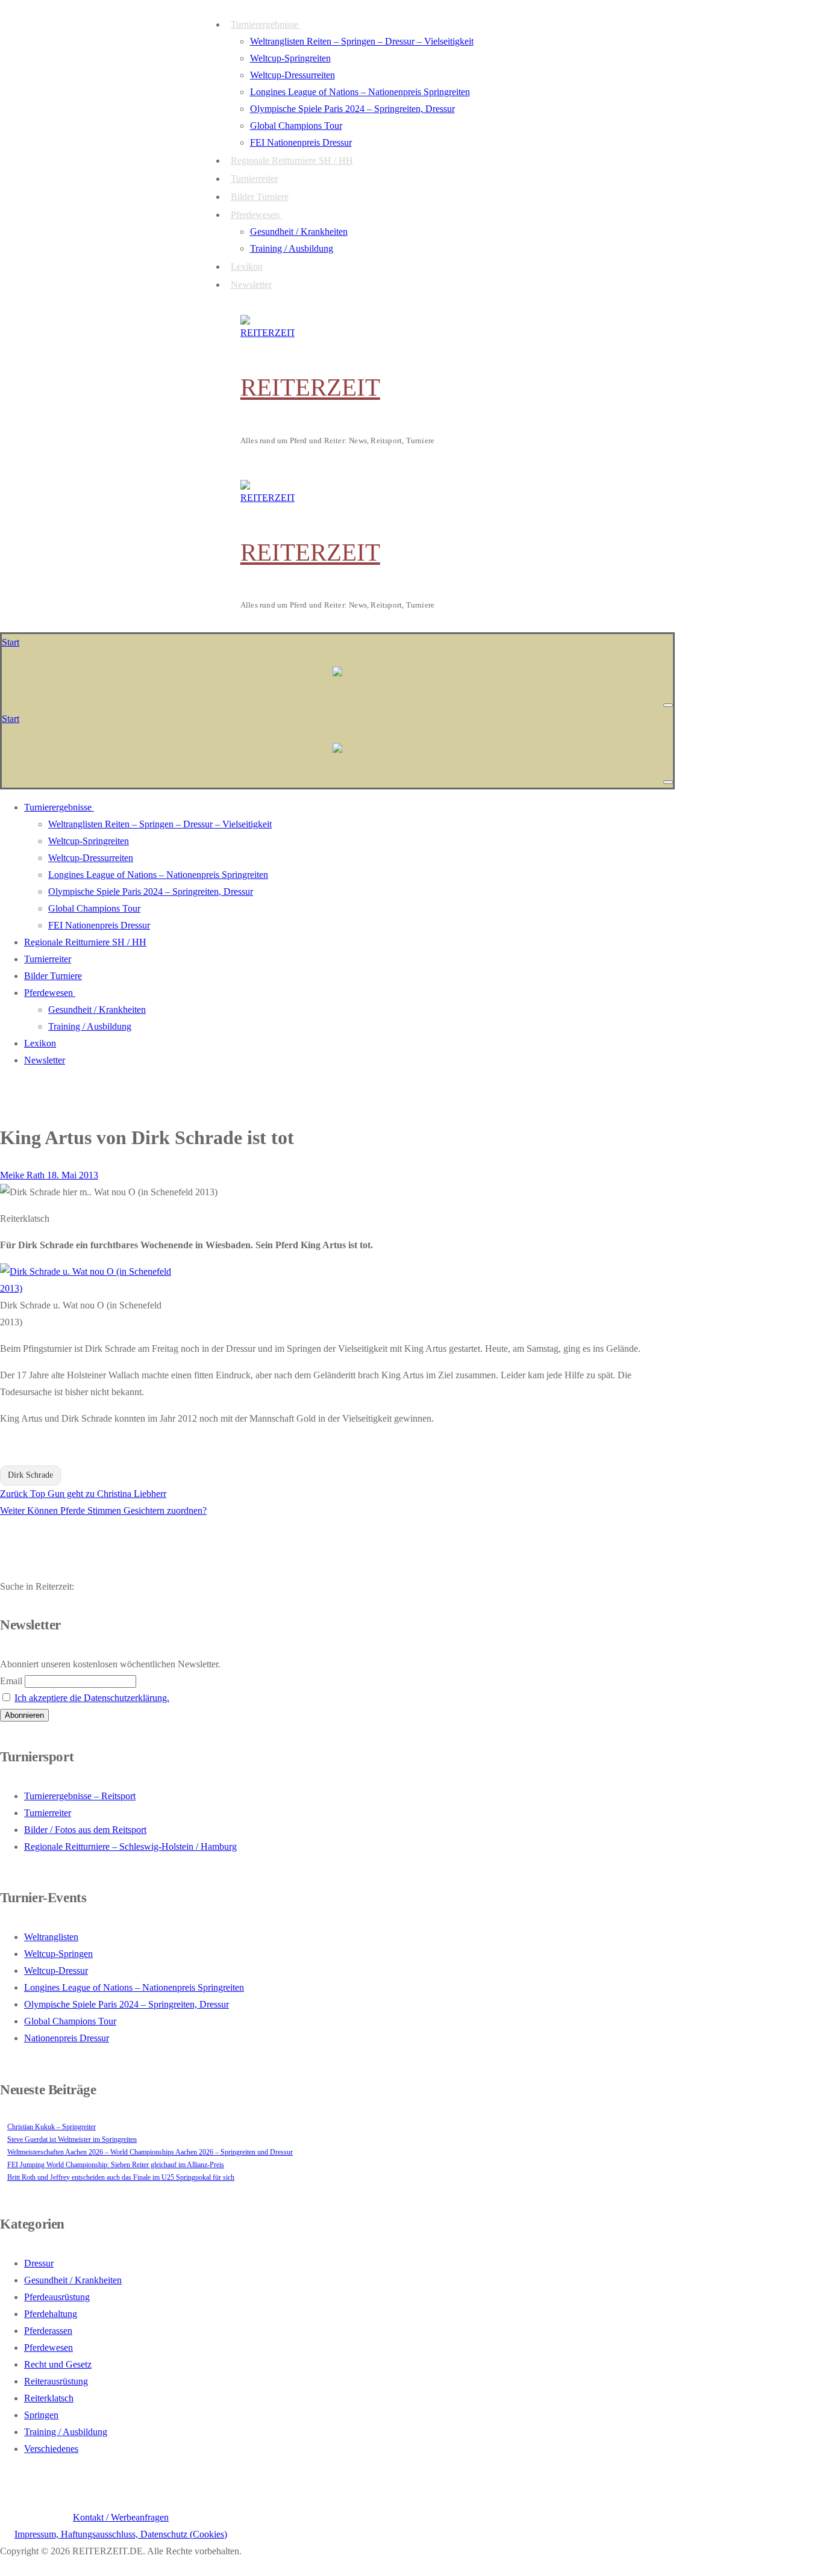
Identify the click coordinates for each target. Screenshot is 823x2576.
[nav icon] (668, 705)
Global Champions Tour (70, 2021)
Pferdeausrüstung (57, 2297)
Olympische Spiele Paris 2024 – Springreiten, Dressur (127, 2004)
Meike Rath (22, 1175)
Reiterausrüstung (56, 2381)
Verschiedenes (51, 2449)
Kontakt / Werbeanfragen (121, 2517)
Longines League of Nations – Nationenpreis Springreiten (134, 1987)
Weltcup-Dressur (56, 1971)
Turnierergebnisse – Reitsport (80, 1796)
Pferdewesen (49, 2347)
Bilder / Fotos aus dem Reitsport (85, 1830)
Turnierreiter (48, 1813)
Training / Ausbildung (66, 2432)
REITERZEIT (310, 387)
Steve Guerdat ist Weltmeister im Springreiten (72, 2139)
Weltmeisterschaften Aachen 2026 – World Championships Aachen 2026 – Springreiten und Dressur (150, 2152)
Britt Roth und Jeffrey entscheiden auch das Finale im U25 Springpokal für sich (121, 2177)
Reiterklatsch (49, 2398)
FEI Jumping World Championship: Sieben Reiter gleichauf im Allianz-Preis (116, 2165)
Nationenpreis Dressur (67, 2038)
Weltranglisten (51, 1937)
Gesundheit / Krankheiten (73, 2280)
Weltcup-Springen (58, 1954)
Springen (41, 2415)
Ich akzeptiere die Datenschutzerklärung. (92, 1698)
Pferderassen (48, 2331)
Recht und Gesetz (58, 2364)
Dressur (39, 2263)
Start (11, 642)
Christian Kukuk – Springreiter (52, 2127)
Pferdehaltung (51, 2314)
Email (11, 1681)
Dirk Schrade (30, 1475)
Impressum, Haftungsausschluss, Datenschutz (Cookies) (121, 2534)
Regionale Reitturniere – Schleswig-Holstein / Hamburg (130, 1846)
